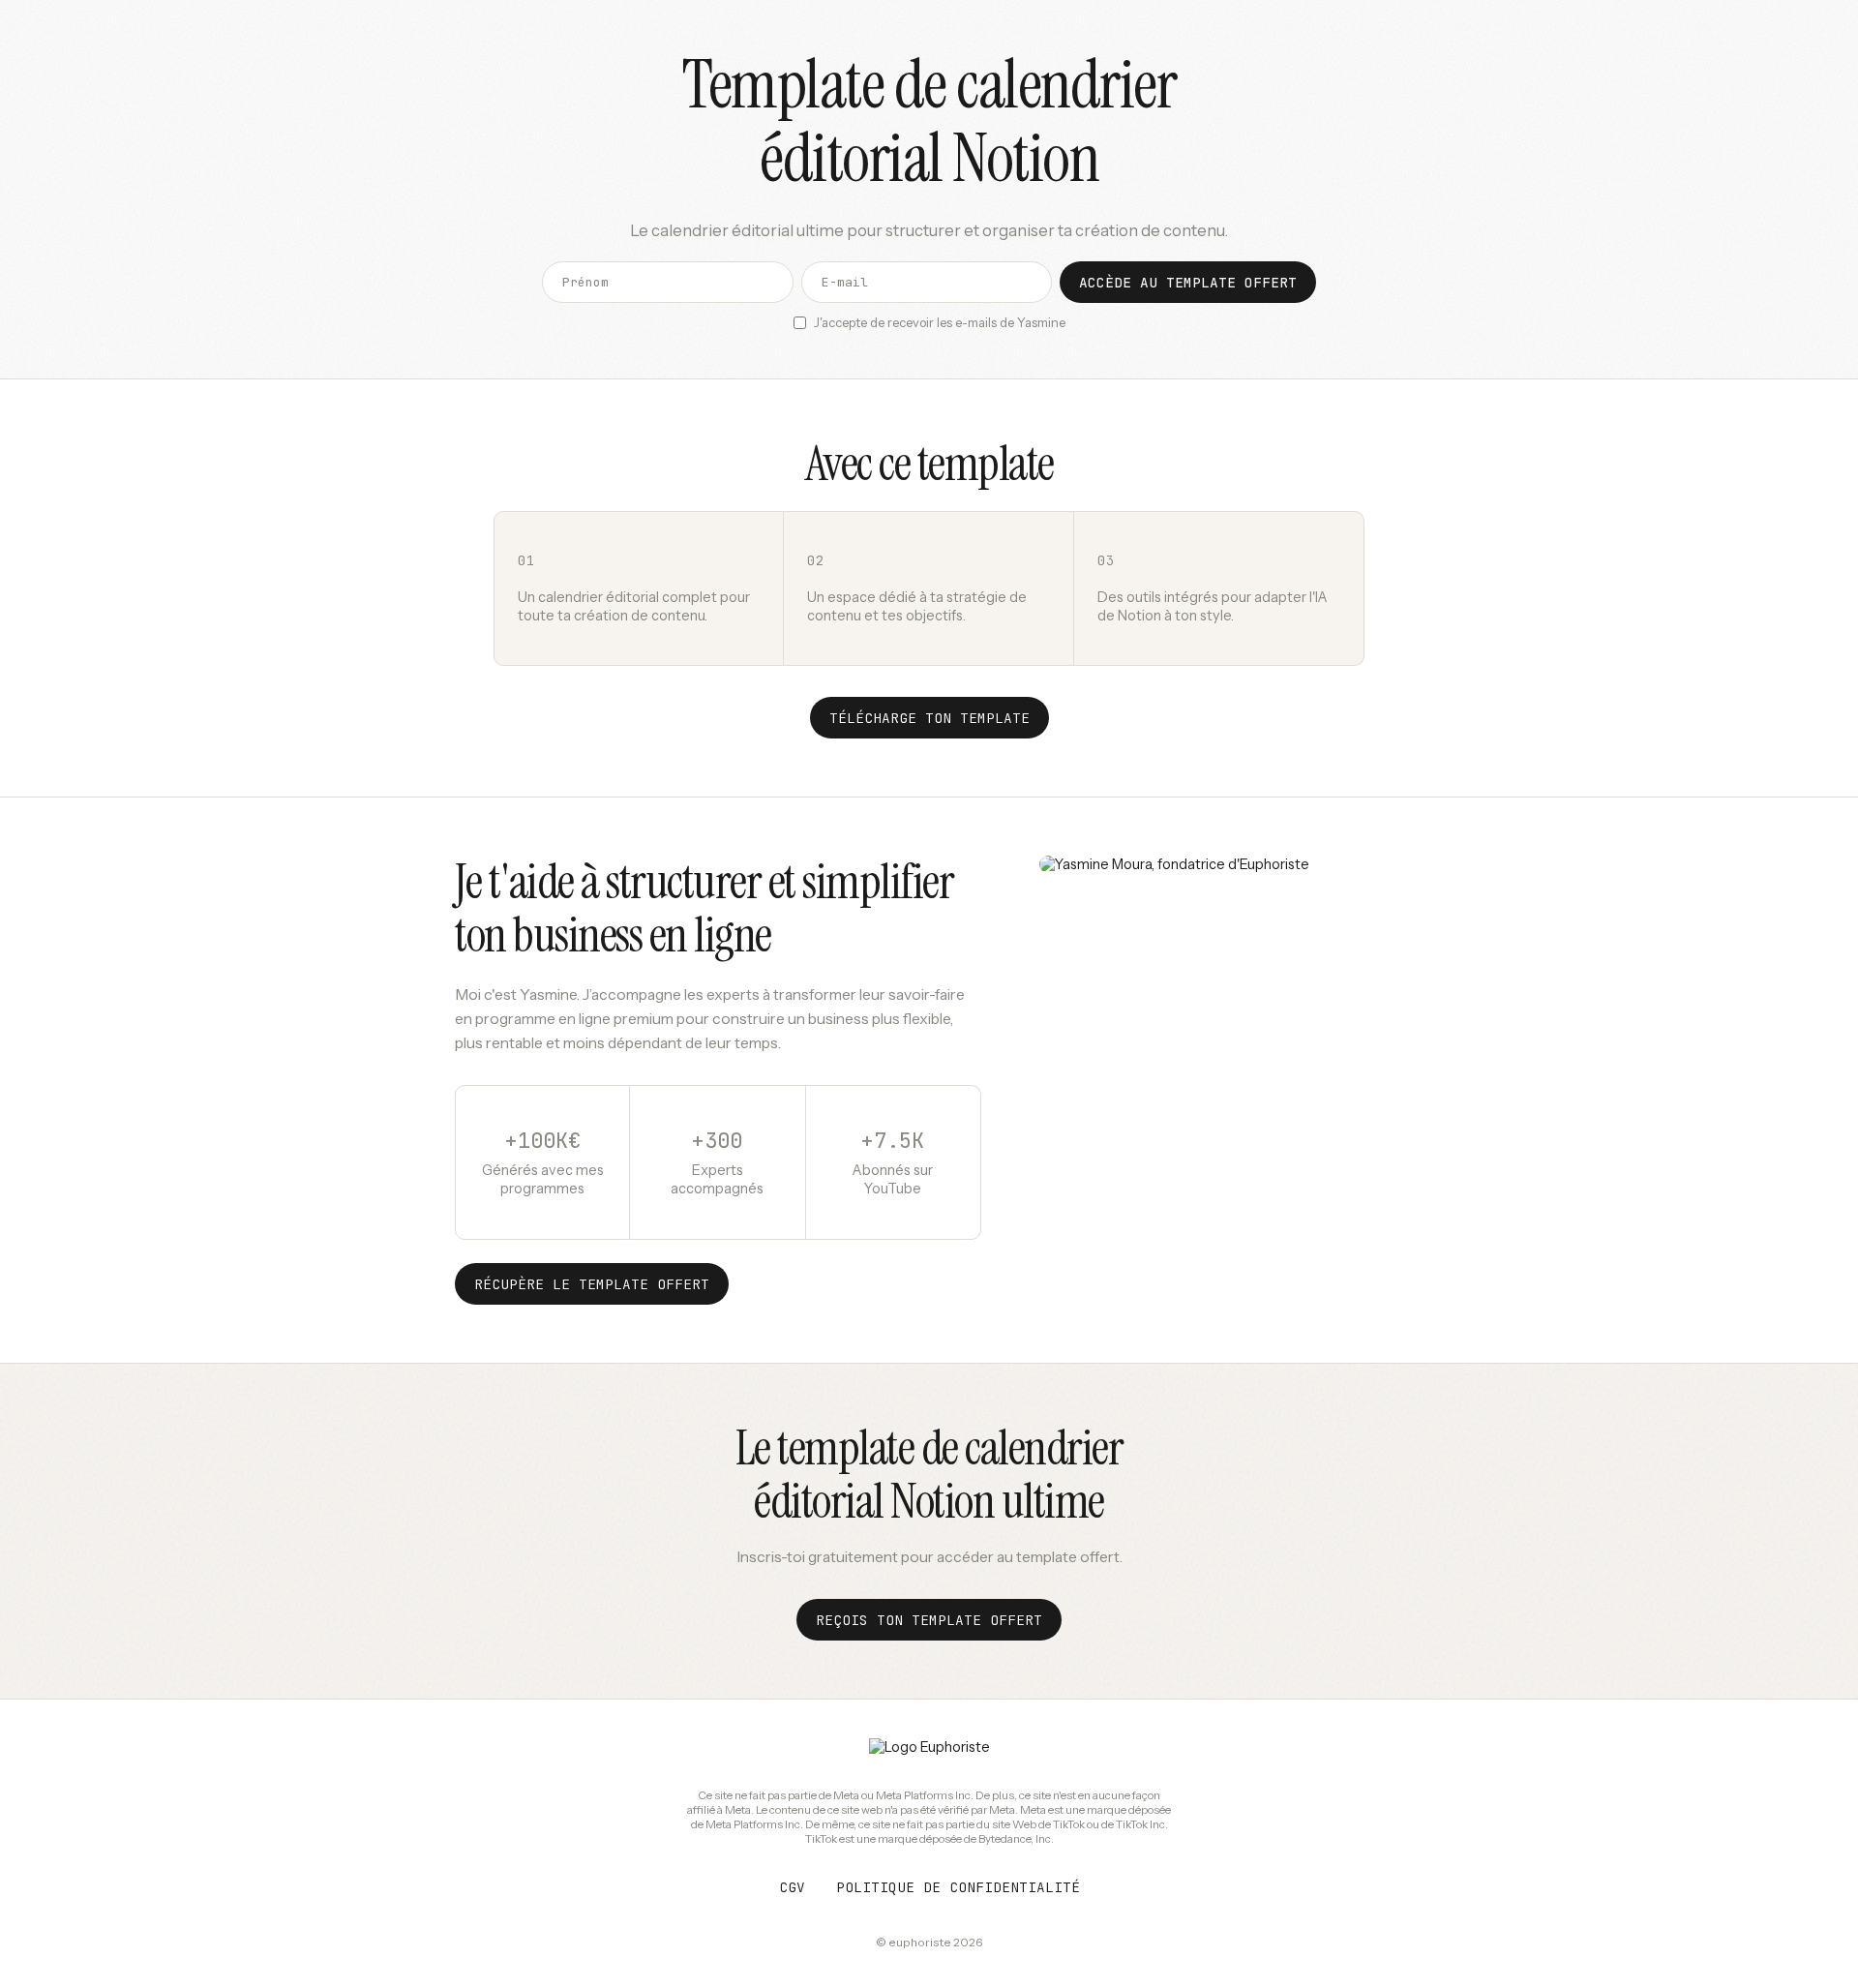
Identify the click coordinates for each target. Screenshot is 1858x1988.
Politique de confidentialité (958, 1887)
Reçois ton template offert (929, 1620)
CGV (792, 1887)
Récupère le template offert (592, 1284)
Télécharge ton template (929, 718)
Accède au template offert (1188, 282)
